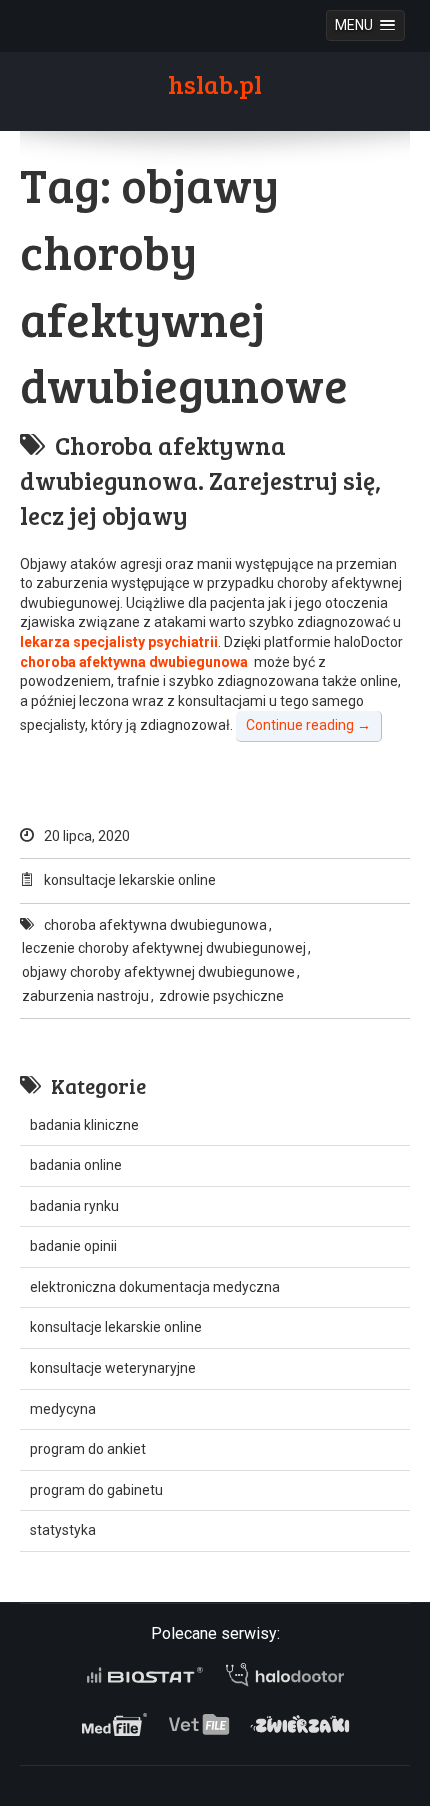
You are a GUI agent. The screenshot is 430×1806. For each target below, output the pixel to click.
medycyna (63, 1409)
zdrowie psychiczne (221, 996)
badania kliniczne (84, 1125)
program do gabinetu (96, 1490)
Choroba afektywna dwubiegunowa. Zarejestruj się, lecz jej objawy (200, 480)
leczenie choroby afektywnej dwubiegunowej (164, 948)
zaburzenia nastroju (85, 996)
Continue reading (308, 725)
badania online (76, 1165)
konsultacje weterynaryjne (113, 1368)
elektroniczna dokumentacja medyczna (155, 1287)
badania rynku (74, 1206)
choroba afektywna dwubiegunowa (155, 925)
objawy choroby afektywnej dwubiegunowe (158, 972)
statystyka (63, 1530)
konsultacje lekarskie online (130, 880)
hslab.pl (215, 84)
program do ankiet (88, 1449)
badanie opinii (73, 1246)
